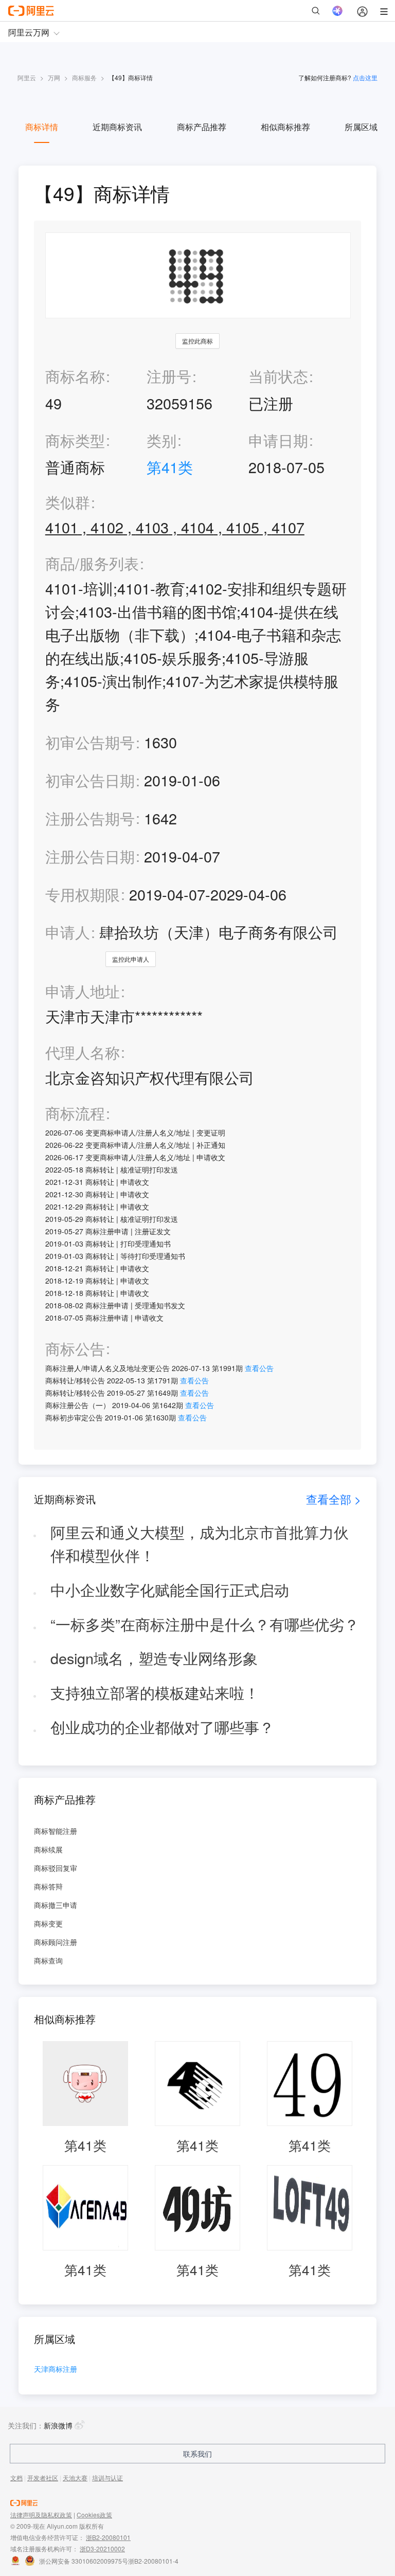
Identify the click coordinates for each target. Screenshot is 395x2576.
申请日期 (278, 440)
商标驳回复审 (56, 1868)
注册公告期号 (90, 818)
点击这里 (365, 77)
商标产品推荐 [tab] (202, 127)
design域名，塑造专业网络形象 (154, 1658)
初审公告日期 (90, 780)
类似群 (68, 502)
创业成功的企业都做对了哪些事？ (162, 1727)
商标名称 (75, 376)
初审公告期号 (90, 742)
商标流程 (75, 1113)
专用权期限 (83, 894)
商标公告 (75, 1349)
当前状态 (278, 376)
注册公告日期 (90, 856)
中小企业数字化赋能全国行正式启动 (170, 1589)
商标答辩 (48, 1886)
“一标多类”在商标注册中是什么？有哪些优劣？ (205, 1624)
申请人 (68, 932)
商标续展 (48, 1849)
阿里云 (27, 77)
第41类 (170, 467)
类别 (161, 440)
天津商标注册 (56, 2370)
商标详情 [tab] (42, 127)
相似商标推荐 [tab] (285, 127)
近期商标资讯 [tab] (117, 127)
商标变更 (48, 1923)
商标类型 (75, 440)
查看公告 (259, 1368)
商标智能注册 (56, 1831)
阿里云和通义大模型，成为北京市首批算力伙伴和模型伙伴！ (200, 1543)
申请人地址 (83, 991)
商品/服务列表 (92, 563)
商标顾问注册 (56, 1942)
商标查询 (48, 1960)
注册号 (169, 376)
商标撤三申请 (56, 1905)
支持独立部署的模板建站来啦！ (155, 1692)
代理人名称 (83, 1052)
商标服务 (84, 77)
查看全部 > (334, 1499)
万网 (54, 77)
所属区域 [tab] (361, 127)
